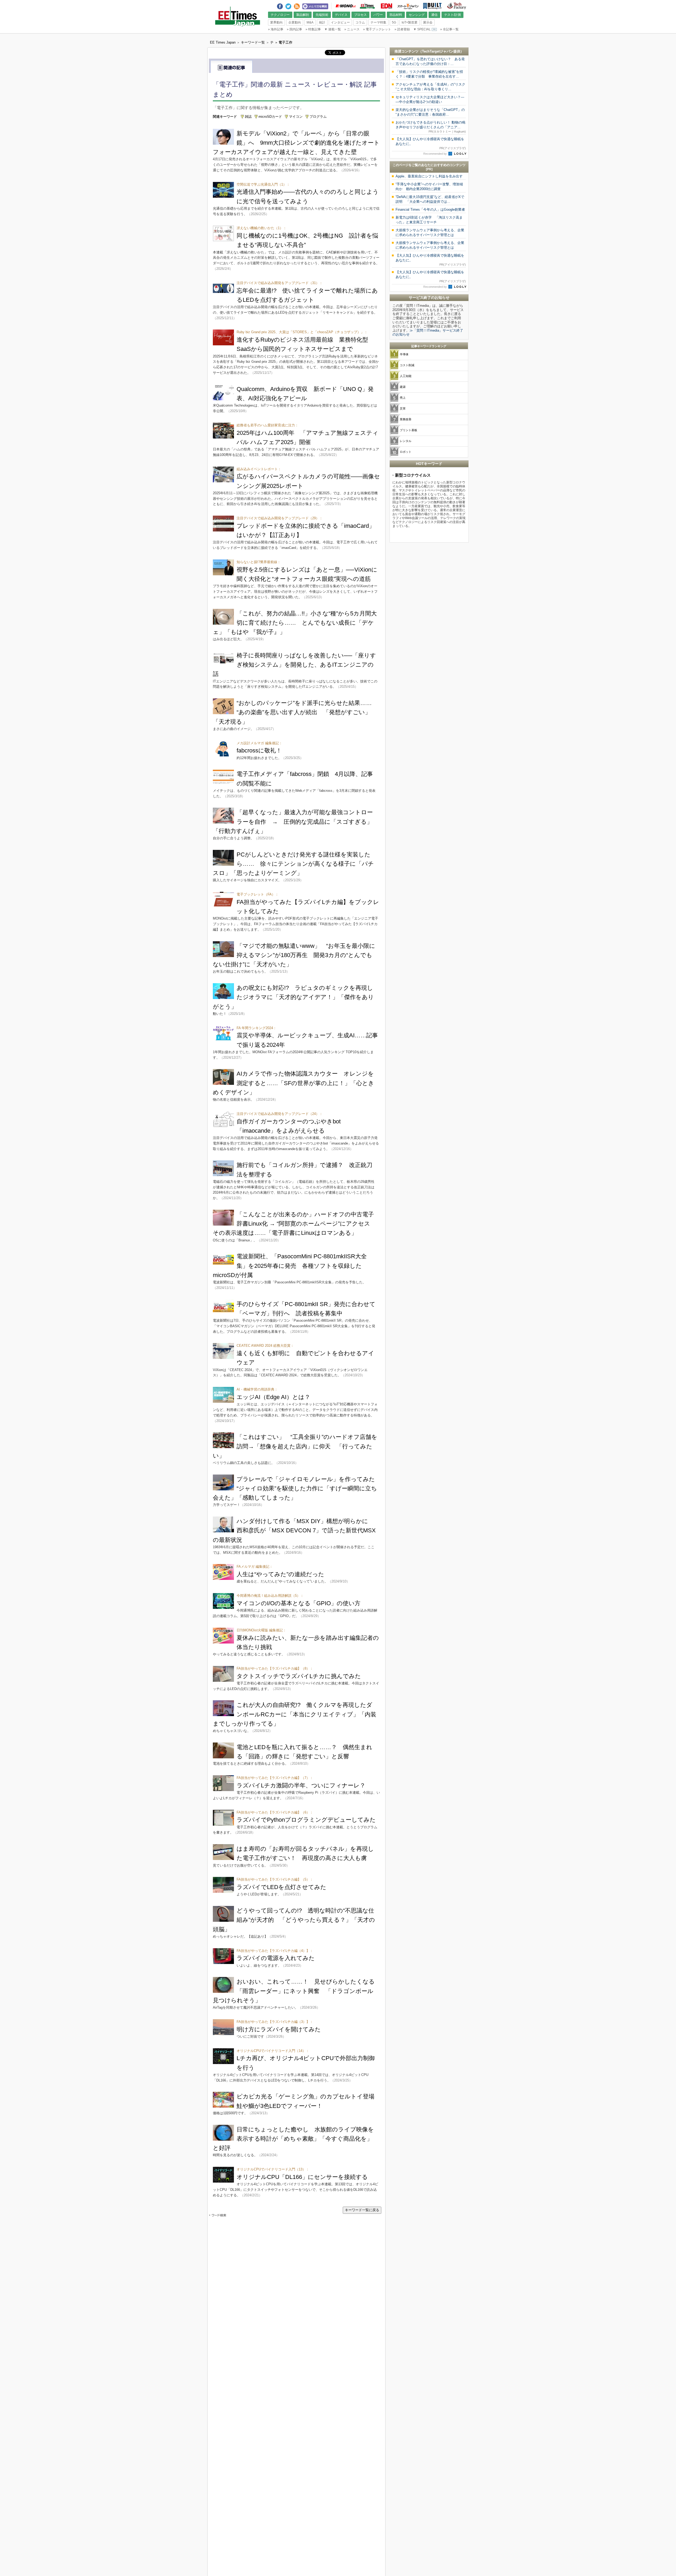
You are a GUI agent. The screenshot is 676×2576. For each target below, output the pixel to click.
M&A (310, 22)
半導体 (404, 354)
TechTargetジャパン (438, 51)
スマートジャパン (408, 6)
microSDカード (270, 117)
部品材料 (396, 15)
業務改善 (406, 419)
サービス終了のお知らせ (429, 298)
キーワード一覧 (253, 42)
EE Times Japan (367, 6)
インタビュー (340, 22)
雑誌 (248, 117)
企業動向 (295, 22)
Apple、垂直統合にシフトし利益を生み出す (429, 176)
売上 (403, 398)
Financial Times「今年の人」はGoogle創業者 (430, 209)
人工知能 (406, 376)
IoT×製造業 (410, 22)
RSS (297, 5)
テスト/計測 (452, 15)
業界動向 (276, 22)
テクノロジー (280, 15)
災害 (403, 408)
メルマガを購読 (315, 6)
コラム (360, 22)
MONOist (346, 6)
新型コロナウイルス (413, 475)
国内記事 (294, 29)
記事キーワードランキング (429, 346)
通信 (434, 15)
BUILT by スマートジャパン (432, 6)
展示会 (428, 22)
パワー (378, 15)
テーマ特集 (378, 22)
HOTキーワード (429, 464)
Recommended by (435, 154)
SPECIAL (422, 29)
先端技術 (322, 15)
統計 (322, 22)
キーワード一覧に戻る (362, 2210)
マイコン (296, 117)
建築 (403, 387)
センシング (417, 15)
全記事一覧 (449, 29)
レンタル (406, 441)
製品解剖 (303, 15)
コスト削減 (407, 365)
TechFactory (457, 6)
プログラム (318, 117)
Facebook (280, 5)
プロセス (360, 15)
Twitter (288, 5)
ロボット (406, 452)
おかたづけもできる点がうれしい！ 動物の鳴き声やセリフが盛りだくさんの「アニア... (431, 127)
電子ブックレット (377, 29)
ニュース (352, 29)
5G (394, 22)
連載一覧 (333, 29)
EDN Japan (386, 6)
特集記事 (313, 29)
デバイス (341, 15)
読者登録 (402, 29)
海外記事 (276, 29)
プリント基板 (409, 430)
